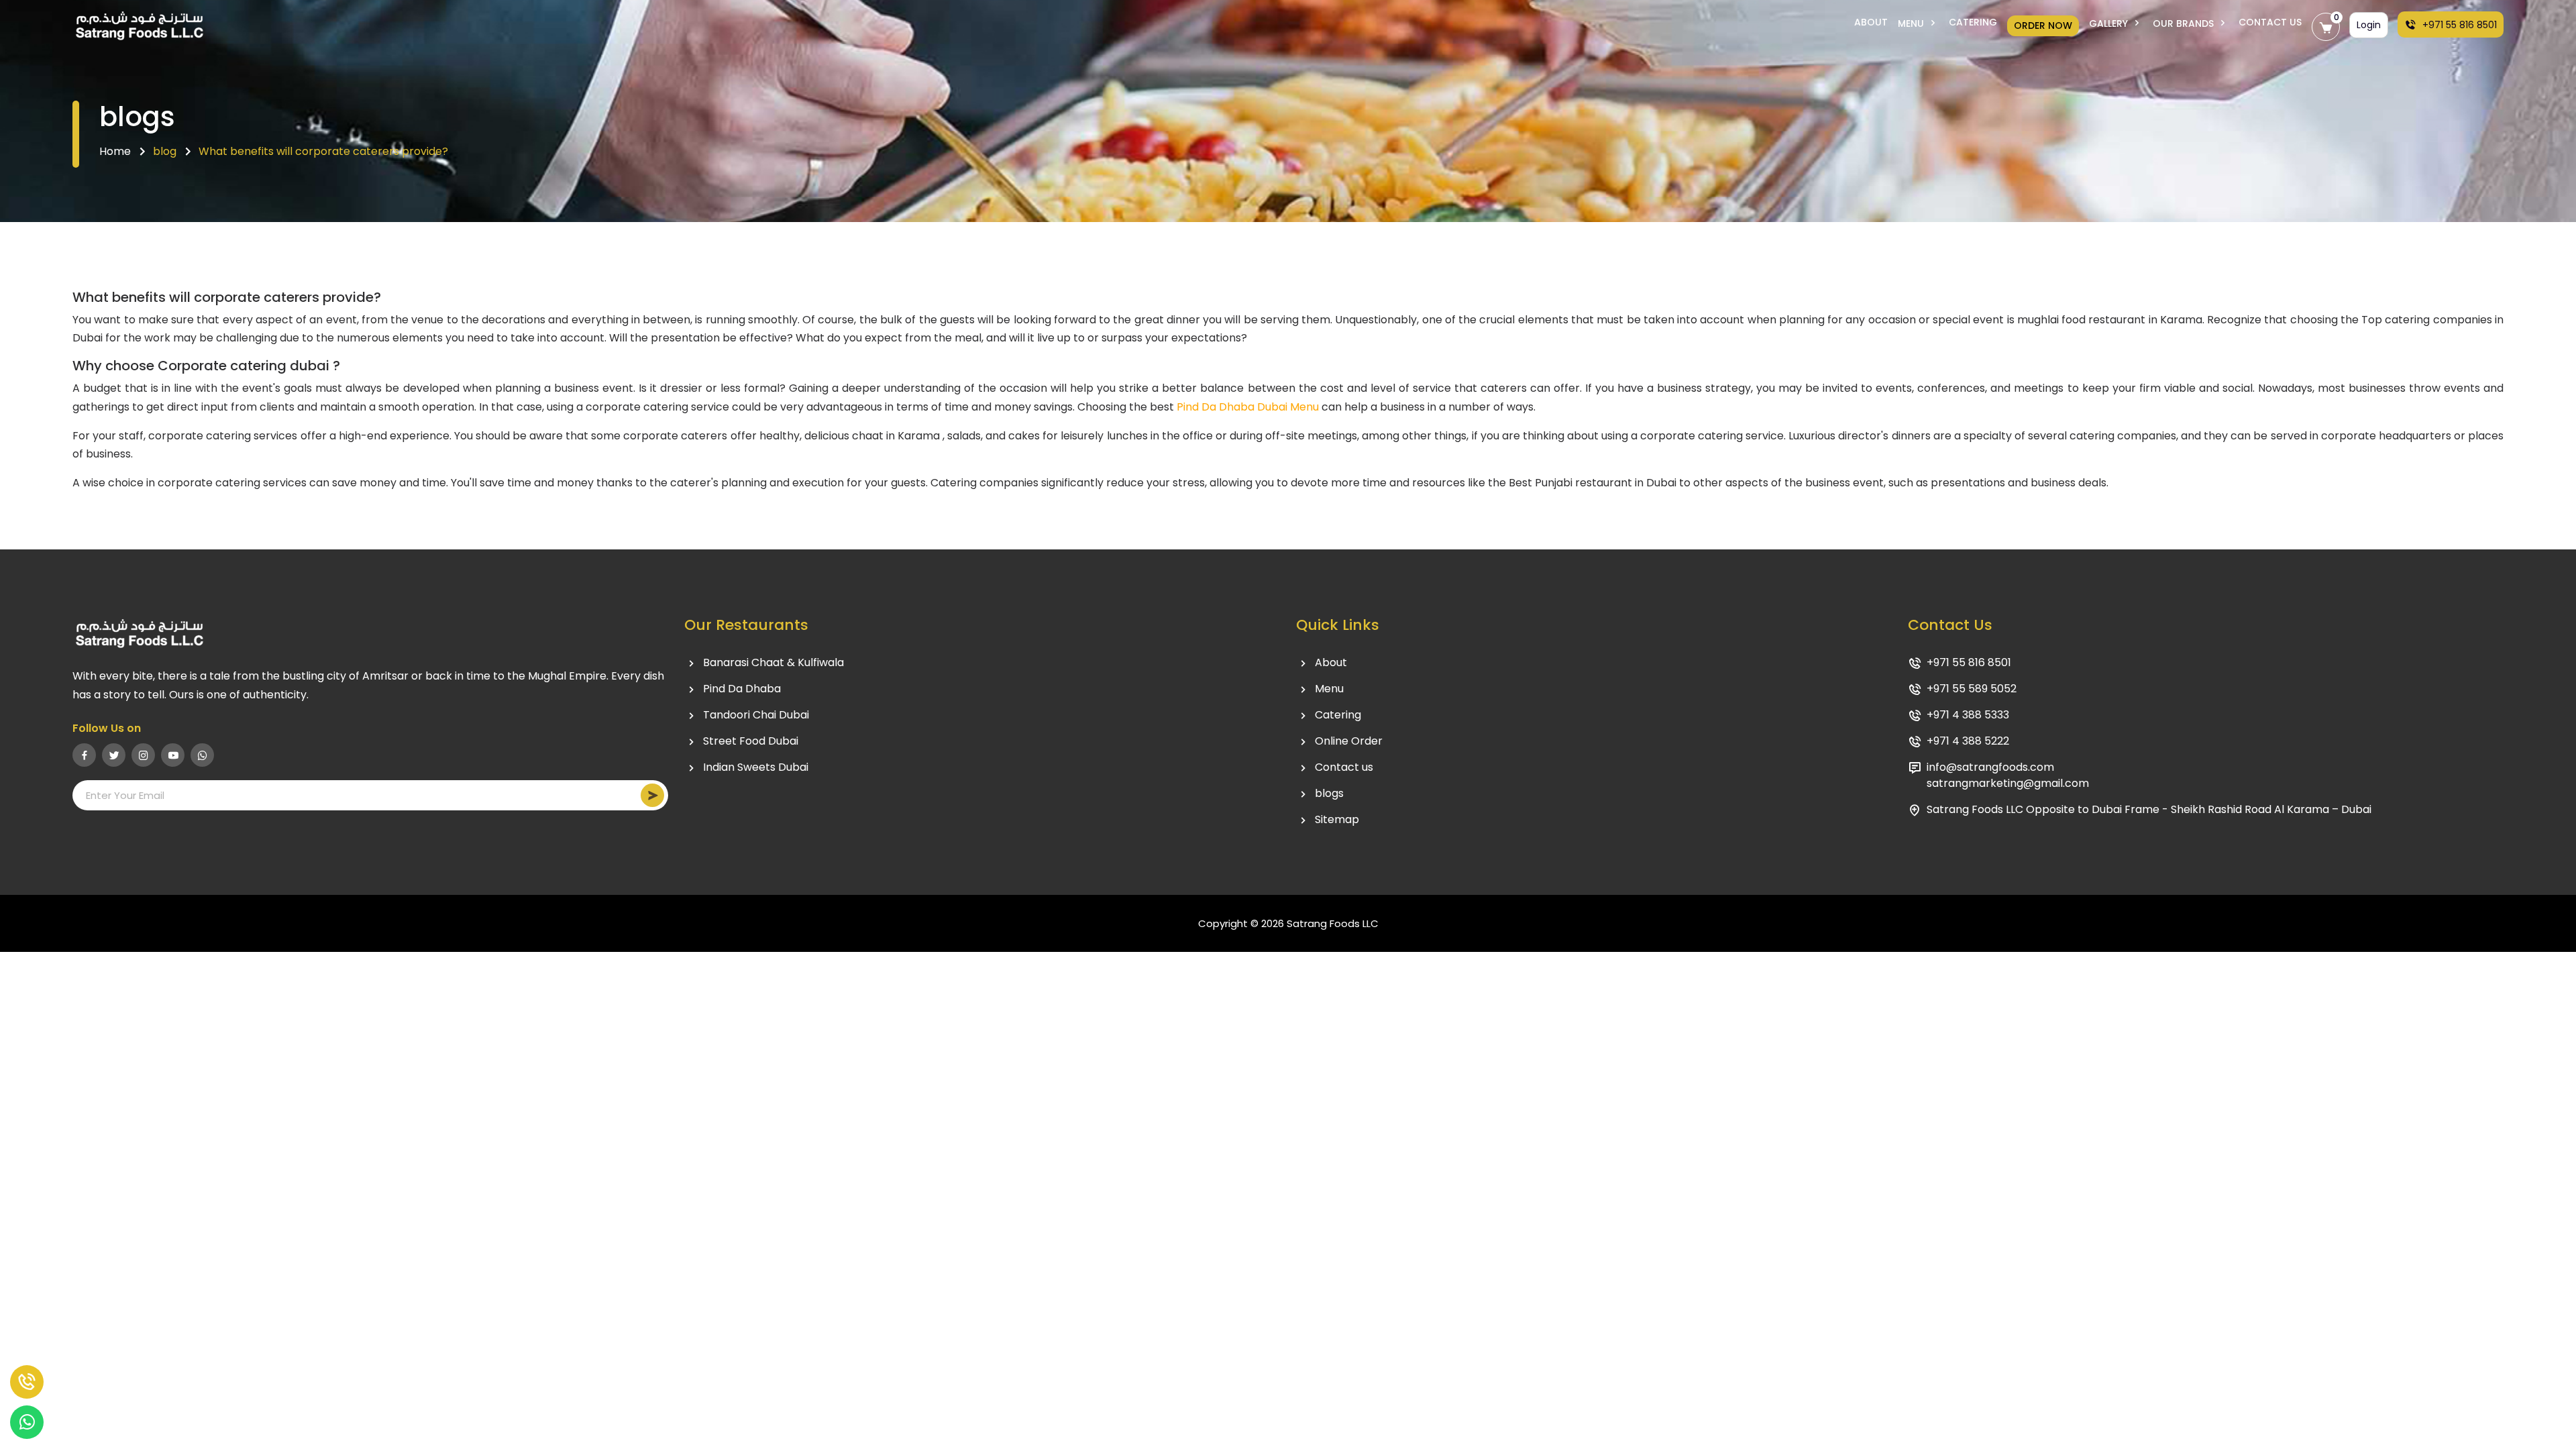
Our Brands (2185, 23)
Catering (1973, 22)
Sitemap (1337, 819)
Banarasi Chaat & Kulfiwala (773, 662)
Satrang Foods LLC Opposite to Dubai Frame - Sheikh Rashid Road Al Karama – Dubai (2149, 809)
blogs (1329, 793)
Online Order (1349, 741)
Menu (1912, 23)
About (1871, 22)
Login (2369, 25)
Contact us (1344, 767)
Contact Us (2270, 22)
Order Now (2043, 25)
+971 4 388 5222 (1968, 741)
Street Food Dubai (751, 741)
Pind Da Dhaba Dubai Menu (1248, 407)
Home (115, 151)
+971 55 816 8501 (2458, 25)
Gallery (2110, 23)
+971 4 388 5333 (1968, 715)
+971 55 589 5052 (1972, 689)
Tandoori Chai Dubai (756, 715)
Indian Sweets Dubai (756, 767)
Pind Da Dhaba (742, 689)
